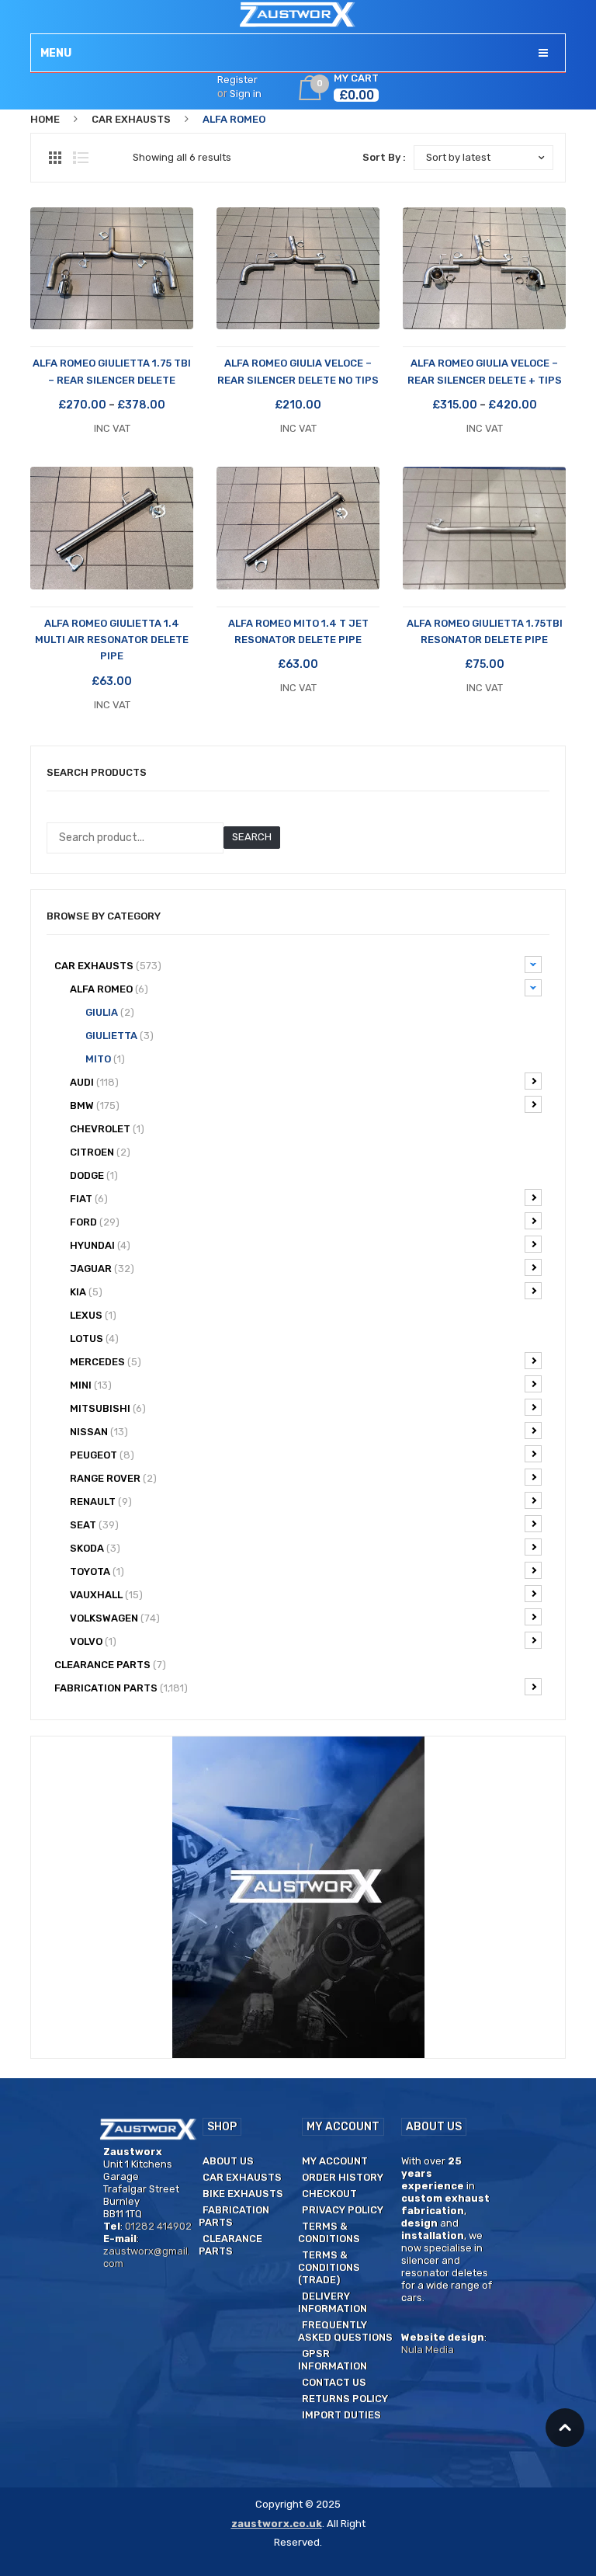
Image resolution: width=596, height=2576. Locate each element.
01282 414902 (158, 2226)
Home (45, 119)
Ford (95, 1222)
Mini (91, 1385)
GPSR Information (333, 2360)
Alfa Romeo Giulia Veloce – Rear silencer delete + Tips (485, 371)
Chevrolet (107, 1129)
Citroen (100, 1152)
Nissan (99, 1432)
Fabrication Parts (121, 1688)
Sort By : (384, 157)
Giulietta (120, 1036)
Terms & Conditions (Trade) (329, 2267)
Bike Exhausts (243, 2194)
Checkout (329, 2194)
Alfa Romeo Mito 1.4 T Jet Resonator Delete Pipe (298, 631)
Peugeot (102, 1455)
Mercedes (106, 1362)
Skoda (95, 1548)
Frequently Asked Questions (345, 2331)
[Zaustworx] (298, 14)
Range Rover (113, 1478)
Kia (86, 1292)
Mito (105, 1059)
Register (237, 80)
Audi (94, 1082)
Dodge (94, 1175)
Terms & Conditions (329, 2232)
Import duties (341, 2415)
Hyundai (100, 1245)
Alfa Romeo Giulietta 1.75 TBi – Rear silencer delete (112, 371)
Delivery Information (333, 2302)
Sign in (246, 94)
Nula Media (428, 2350)
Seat (94, 1525)
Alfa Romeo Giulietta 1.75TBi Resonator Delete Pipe (485, 631)
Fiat (89, 1199)
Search (252, 837)
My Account (335, 2161)
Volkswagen (115, 1618)
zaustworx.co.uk (277, 2524)
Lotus (94, 1338)
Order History (343, 2177)
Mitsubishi (108, 1408)
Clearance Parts (230, 2245)
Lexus (93, 1315)
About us (228, 2161)
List (81, 158)
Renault (101, 1502)
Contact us (334, 2382)
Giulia (110, 1012)
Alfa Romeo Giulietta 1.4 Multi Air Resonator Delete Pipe (112, 640)
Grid (55, 158)
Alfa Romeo (109, 989)
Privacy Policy (343, 2210)
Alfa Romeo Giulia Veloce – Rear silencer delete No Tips (298, 371)
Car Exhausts (131, 119)
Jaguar (102, 1269)
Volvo (93, 1641)
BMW (95, 1105)
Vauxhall (106, 1595)
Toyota (97, 1571)
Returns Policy (345, 2399)
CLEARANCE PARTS (110, 1665)
